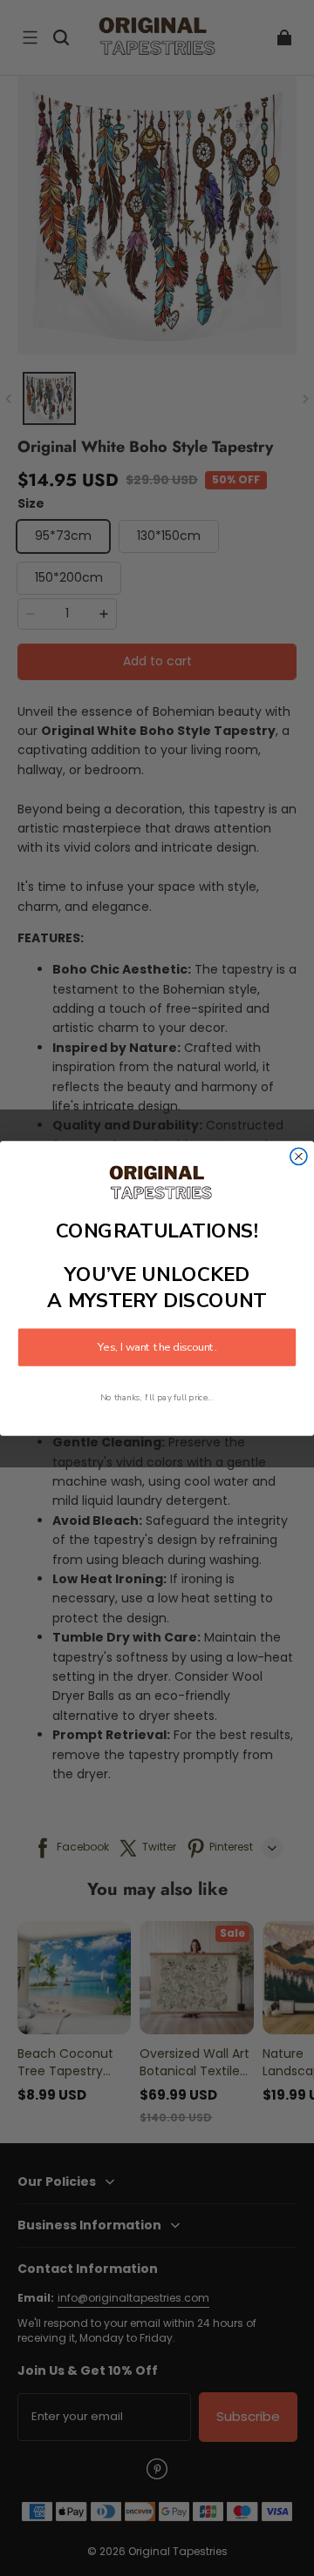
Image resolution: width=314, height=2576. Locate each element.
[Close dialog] (299, 1156)
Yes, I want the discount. (157, 1347)
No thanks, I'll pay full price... (157, 1397)
